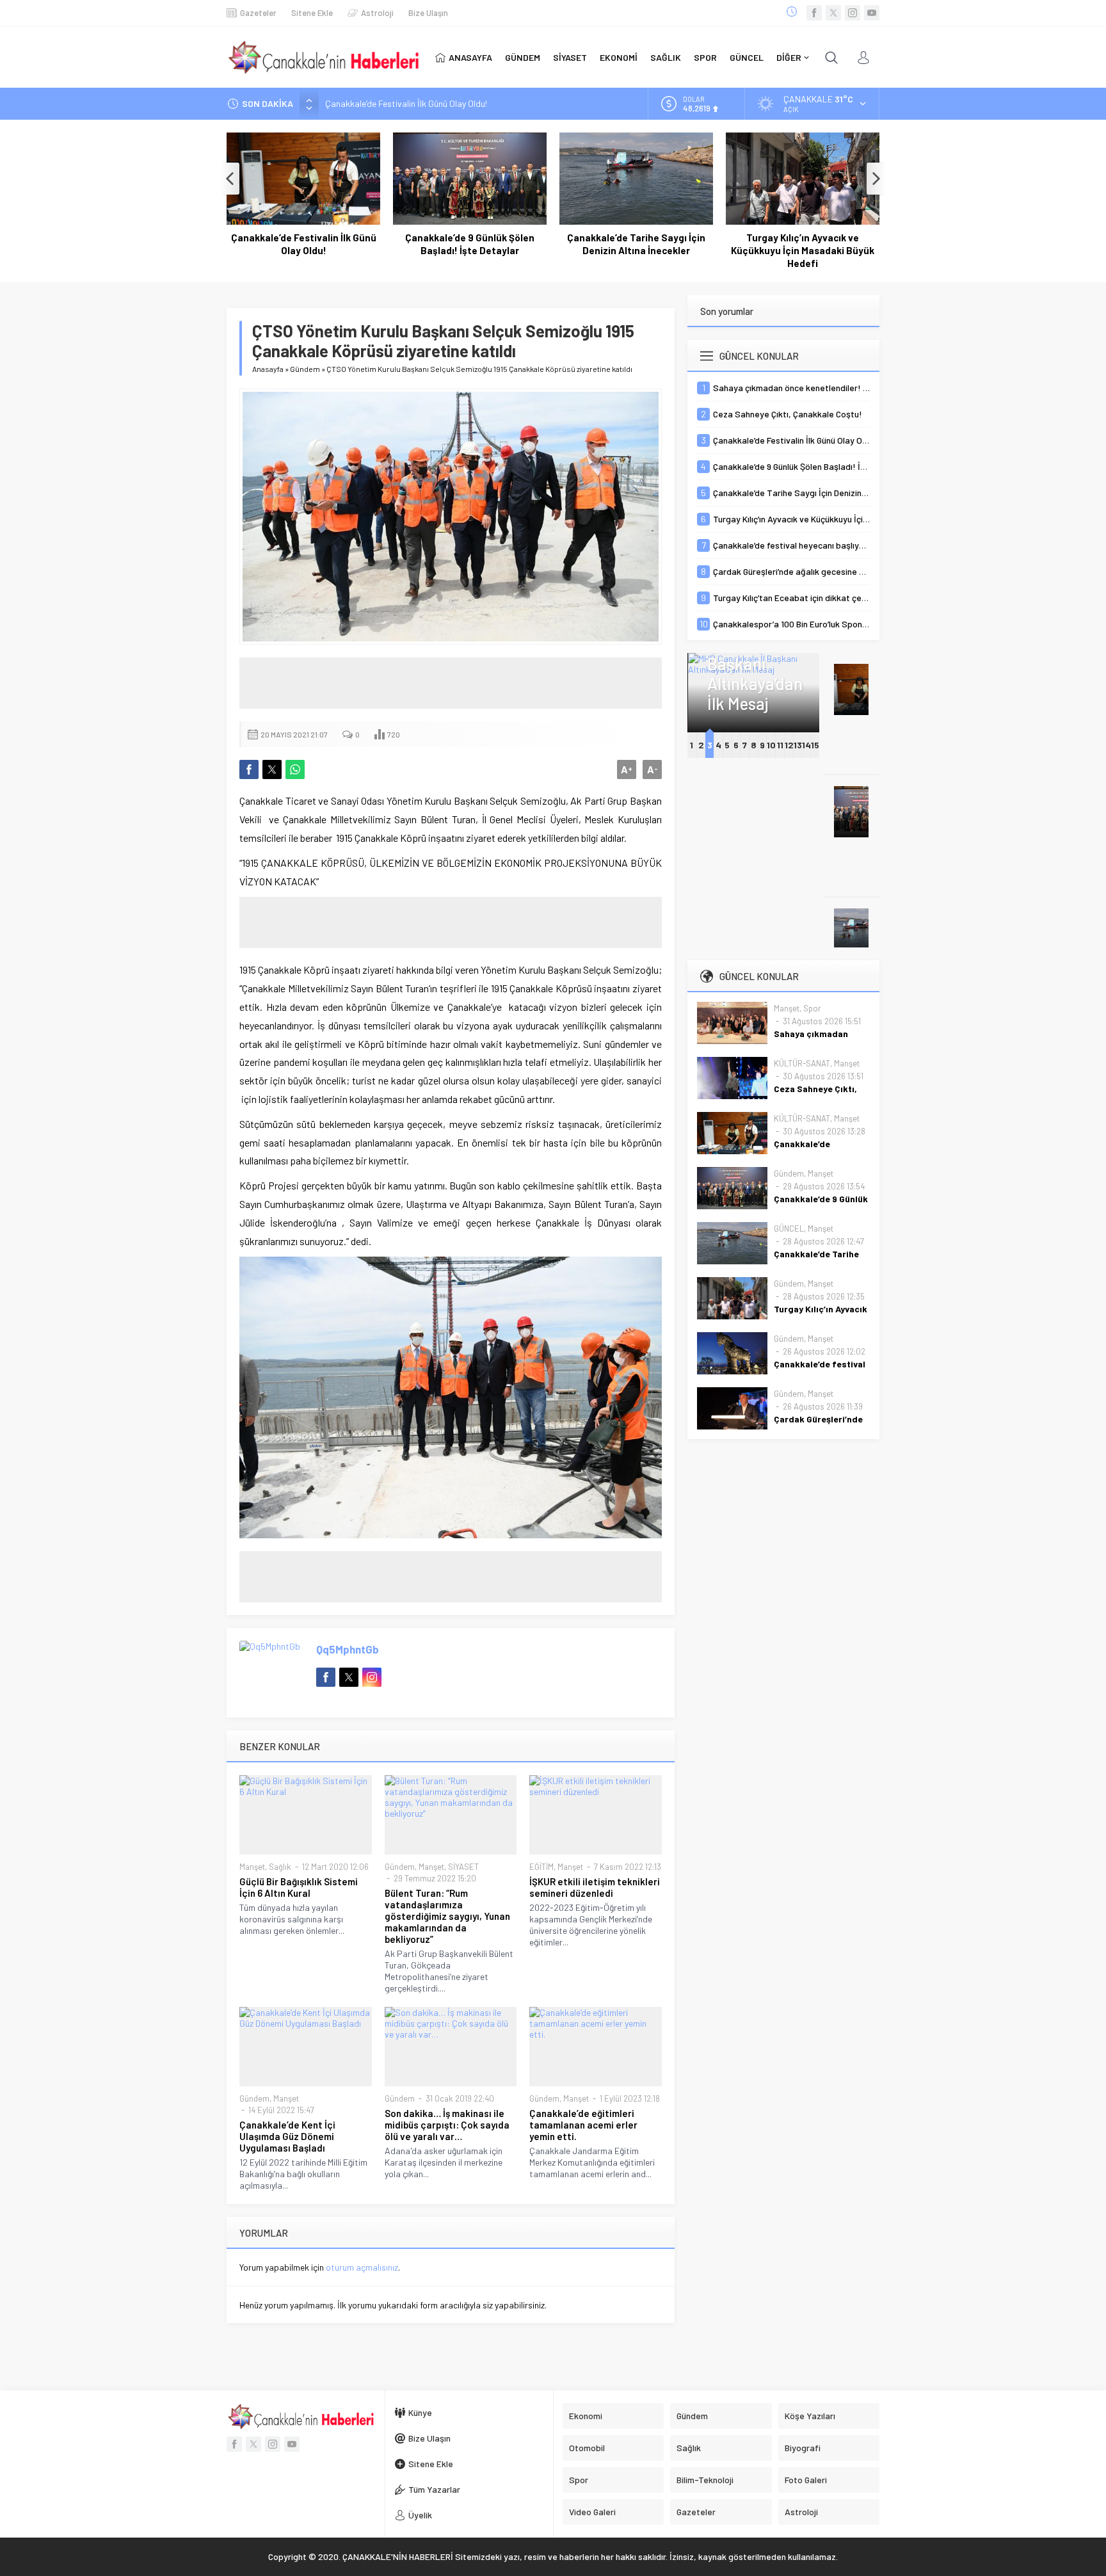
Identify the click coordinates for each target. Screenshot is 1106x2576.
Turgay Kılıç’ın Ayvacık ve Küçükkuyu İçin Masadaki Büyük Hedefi (803, 250)
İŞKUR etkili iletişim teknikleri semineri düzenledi (595, 1887)
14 (806, 745)
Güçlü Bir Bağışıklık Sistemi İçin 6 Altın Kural (299, 1887)
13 (798, 745)
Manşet (252, 1867)
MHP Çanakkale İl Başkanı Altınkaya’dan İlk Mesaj (754, 664)
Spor (812, 1008)
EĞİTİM (541, 1867)
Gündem (305, 369)
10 (771, 745)
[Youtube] (872, 13)
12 (789, 745)
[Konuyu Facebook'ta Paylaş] (249, 769)
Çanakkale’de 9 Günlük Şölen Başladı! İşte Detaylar (470, 244)
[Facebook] (814, 13)
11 (780, 745)
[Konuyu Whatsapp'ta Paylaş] (295, 769)
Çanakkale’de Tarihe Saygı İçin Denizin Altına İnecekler (636, 244)
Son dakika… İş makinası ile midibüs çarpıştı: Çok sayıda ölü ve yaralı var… (447, 2125)
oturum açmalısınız (362, 2267)
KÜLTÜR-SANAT (802, 1063)
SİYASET (463, 1867)
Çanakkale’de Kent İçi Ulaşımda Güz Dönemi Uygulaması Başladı (287, 2136)
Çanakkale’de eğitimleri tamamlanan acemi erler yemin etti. (583, 2125)
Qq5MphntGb (348, 1649)
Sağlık (280, 1867)
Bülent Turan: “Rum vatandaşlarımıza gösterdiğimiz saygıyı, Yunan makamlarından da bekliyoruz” (447, 1916)
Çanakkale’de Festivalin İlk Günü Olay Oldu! (406, 103)
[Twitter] (833, 13)
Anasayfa (268, 369)
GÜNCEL (789, 1228)
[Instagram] (853, 13)
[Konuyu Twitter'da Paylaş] (272, 769)
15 (815, 745)
